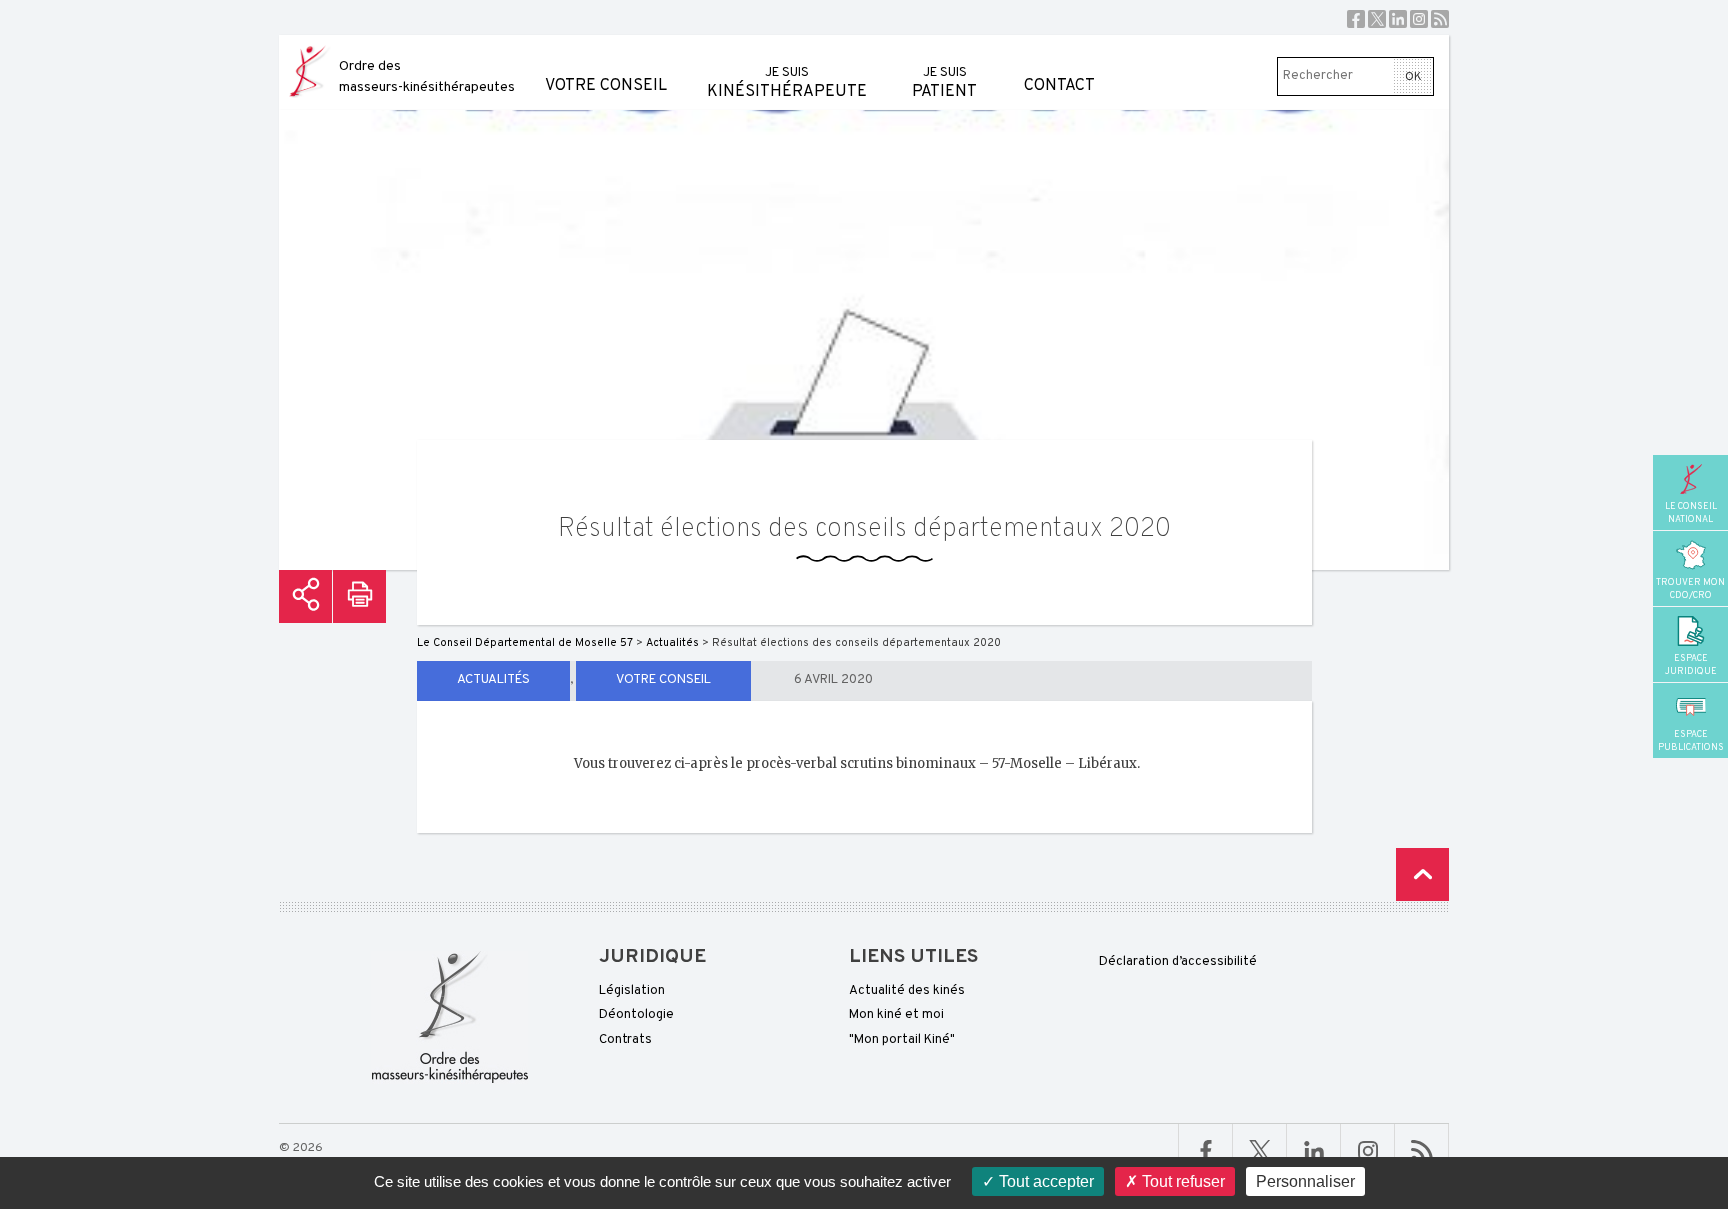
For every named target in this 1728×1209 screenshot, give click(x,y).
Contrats (625, 1040)
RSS (1440, 19)
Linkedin (1398, 19)
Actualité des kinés (907, 991)
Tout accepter (1044, 1181)
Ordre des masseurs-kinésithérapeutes (427, 77)
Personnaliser (1305, 1181)
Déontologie (636, 1015)
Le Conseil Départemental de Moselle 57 (525, 643)
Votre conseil (606, 86)
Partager (305, 596)
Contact (1059, 86)
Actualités (493, 680)
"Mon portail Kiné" (902, 1040)
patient (944, 83)
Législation (632, 991)
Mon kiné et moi (896, 1015)
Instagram (1419, 19)
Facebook (1356, 19)
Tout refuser (1181, 1181)
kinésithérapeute (787, 83)
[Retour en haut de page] (1422, 874)
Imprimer (359, 596)
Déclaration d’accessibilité (1178, 962)
